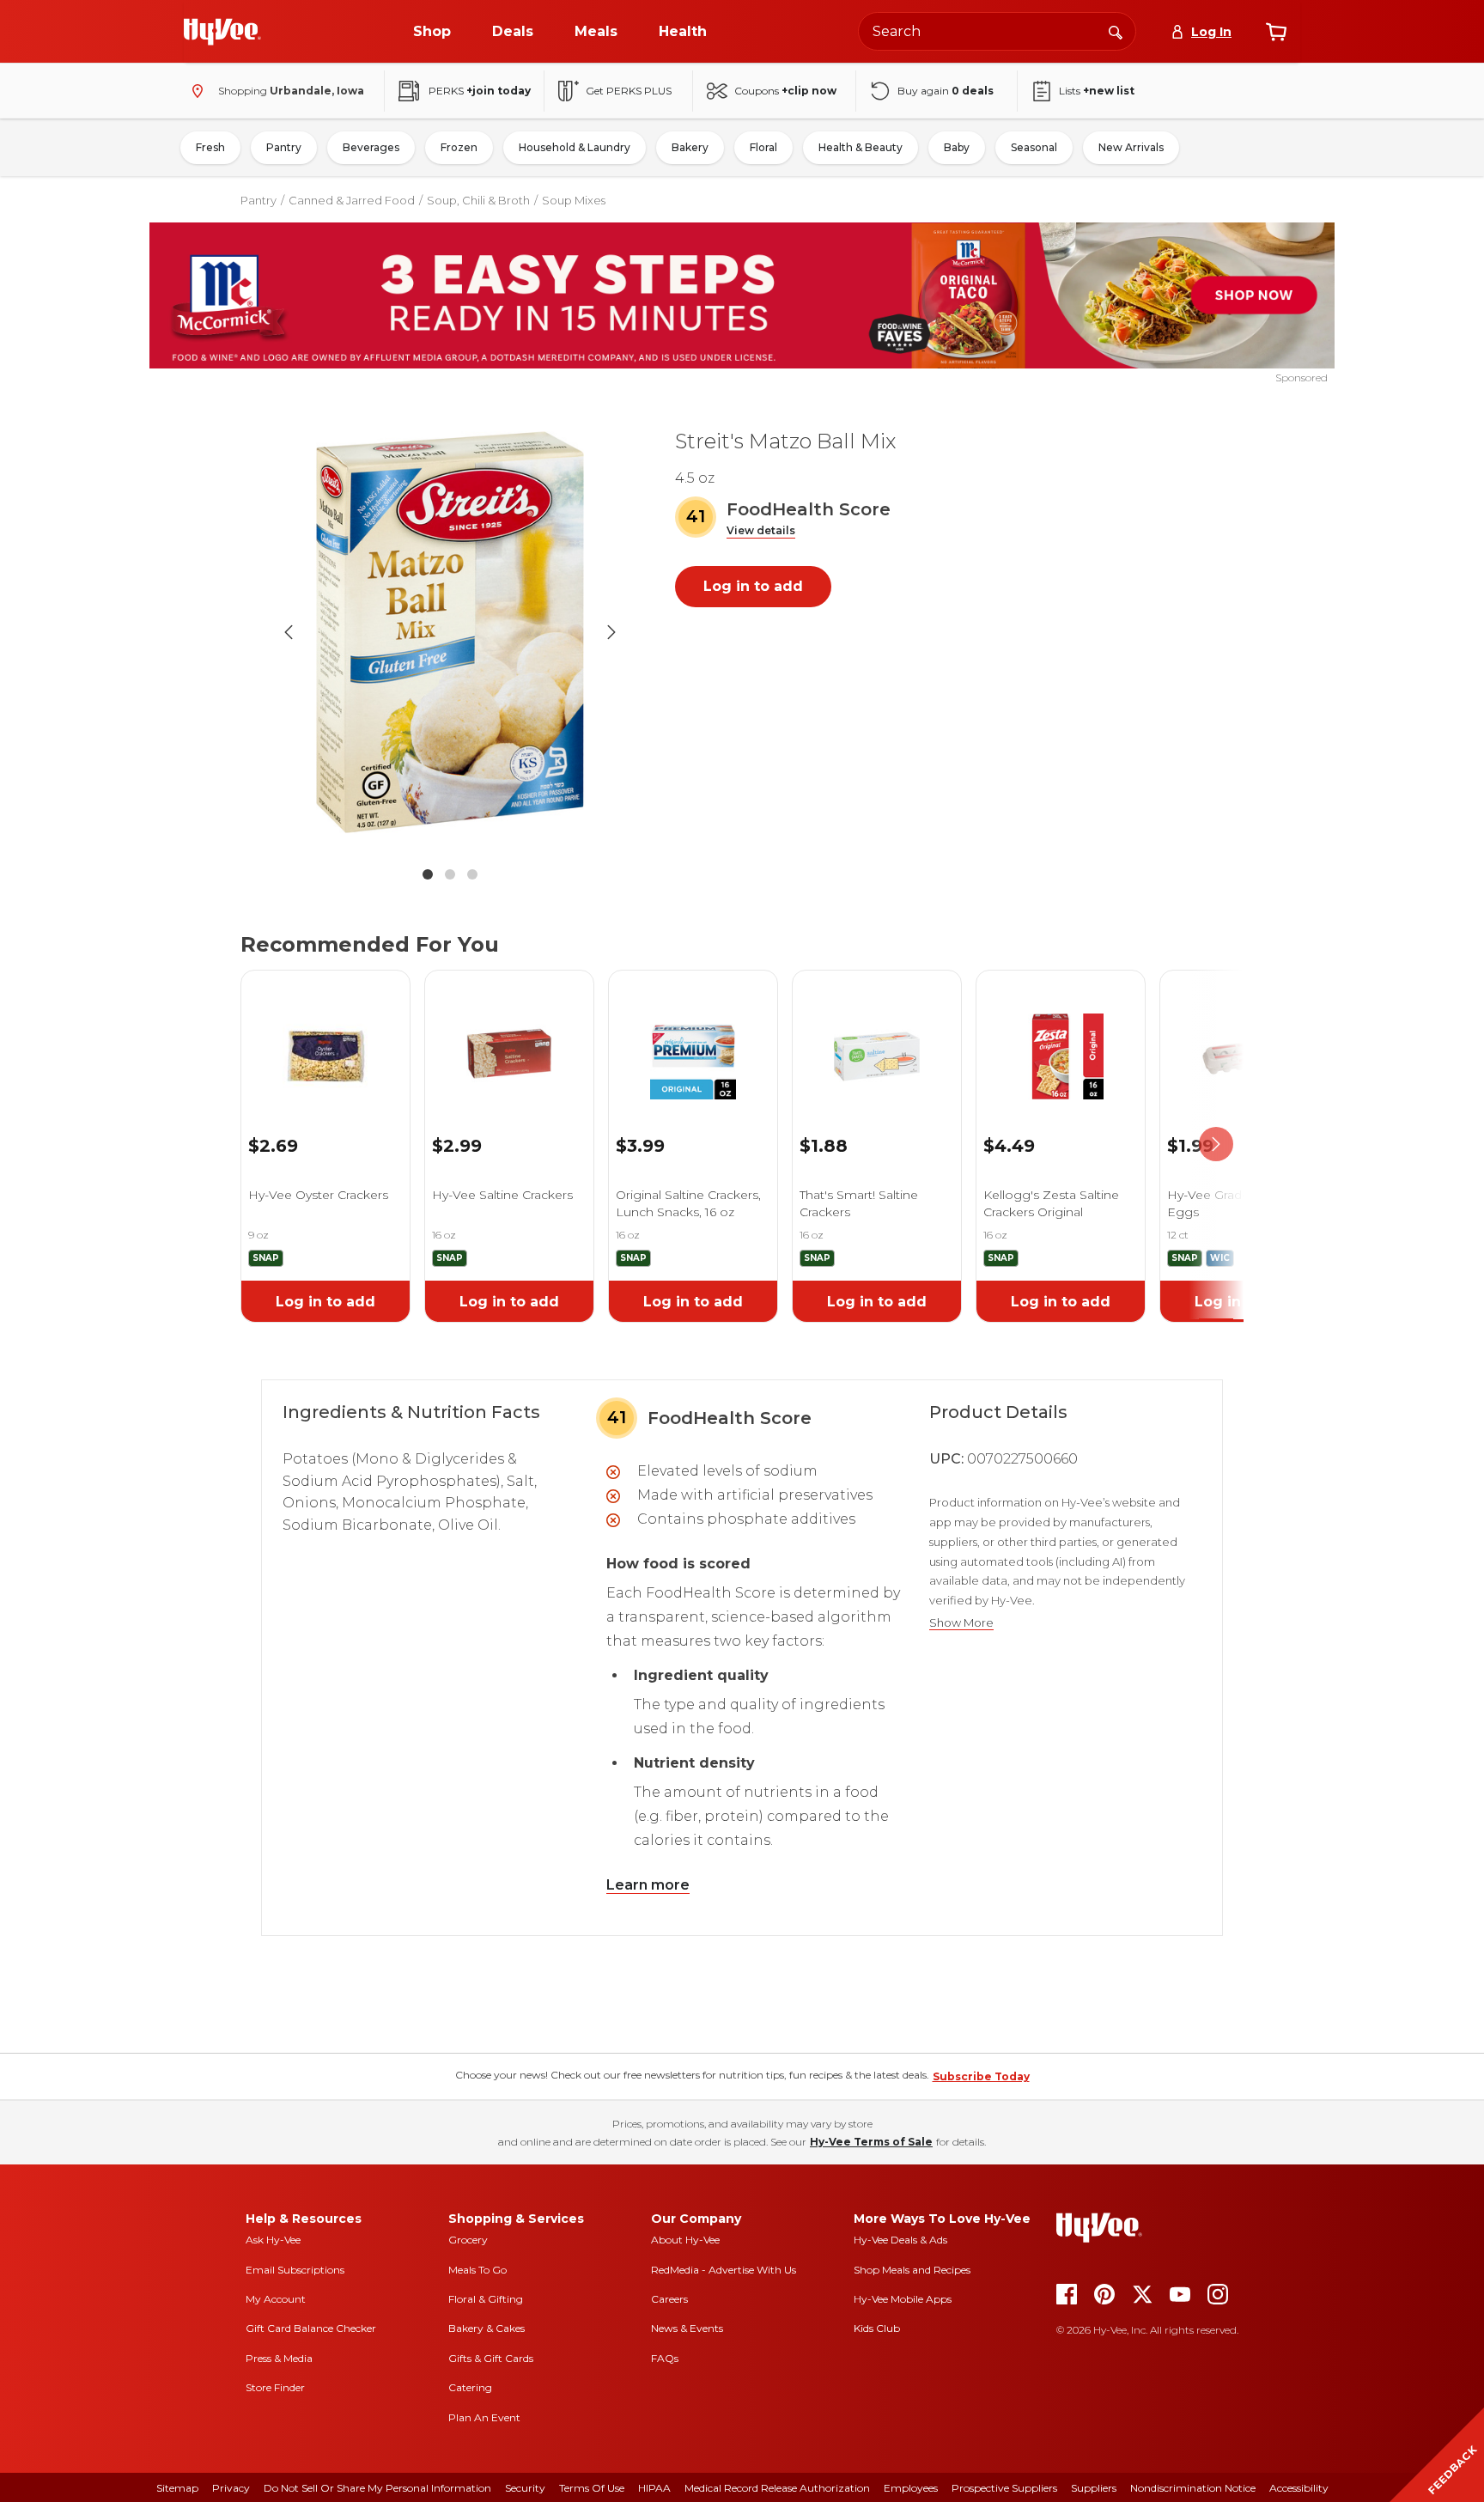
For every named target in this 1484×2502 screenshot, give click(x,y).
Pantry (284, 147)
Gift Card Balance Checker (311, 2328)
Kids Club (877, 2328)
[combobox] (997, 31)
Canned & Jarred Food (352, 200)
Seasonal (1034, 147)
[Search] (1116, 31)
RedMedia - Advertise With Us (724, 2270)
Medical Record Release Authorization (777, 2488)
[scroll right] (1216, 1144)
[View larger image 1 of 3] (450, 632)
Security (525, 2488)
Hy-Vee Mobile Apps (903, 2299)
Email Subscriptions (295, 2270)
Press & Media (279, 2358)
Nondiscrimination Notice (1193, 2488)
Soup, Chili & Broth (478, 200)
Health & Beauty (861, 147)
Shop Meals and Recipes (912, 2270)
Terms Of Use (592, 2488)
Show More (961, 1623)
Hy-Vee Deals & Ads (900, 2240)
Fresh (210, 147)
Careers (669, 2299)
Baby (957, 147)
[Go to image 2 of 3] (450, 874)
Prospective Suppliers (1004, 2488)
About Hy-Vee (685, 2240)
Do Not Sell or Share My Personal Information (377, 2488)
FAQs (665, 2358)
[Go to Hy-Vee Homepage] (222, 32)
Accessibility (1299, 2488)
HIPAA (654, 2488)
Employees (911, 2488)
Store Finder (275, 2387)
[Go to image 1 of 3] (428, 874)
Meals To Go (477, 2270)
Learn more (648, 1885)
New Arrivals (1131, 147)
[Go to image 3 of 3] (472, 874)
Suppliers (1094, 2488)
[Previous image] (289, 632)
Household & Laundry (575, 147)
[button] (761, 531)
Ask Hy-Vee (273, 2240)
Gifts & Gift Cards (491, 2358)
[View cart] (1276, 32)
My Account (276, 2299)
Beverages (371, 147)
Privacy (231, 2488)
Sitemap (177, 2488)
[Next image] (611, 632)
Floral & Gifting (486, 2299)
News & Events (687, 2328)
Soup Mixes (574, 200)
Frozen (459, 147)
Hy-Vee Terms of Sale (871, 2142)
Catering (470, 2387)
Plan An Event (484, 2417)
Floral (763, 147)
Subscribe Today (981, 2076)
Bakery (690, 147)
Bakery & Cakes (487, 2328)
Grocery (468, 2240)
